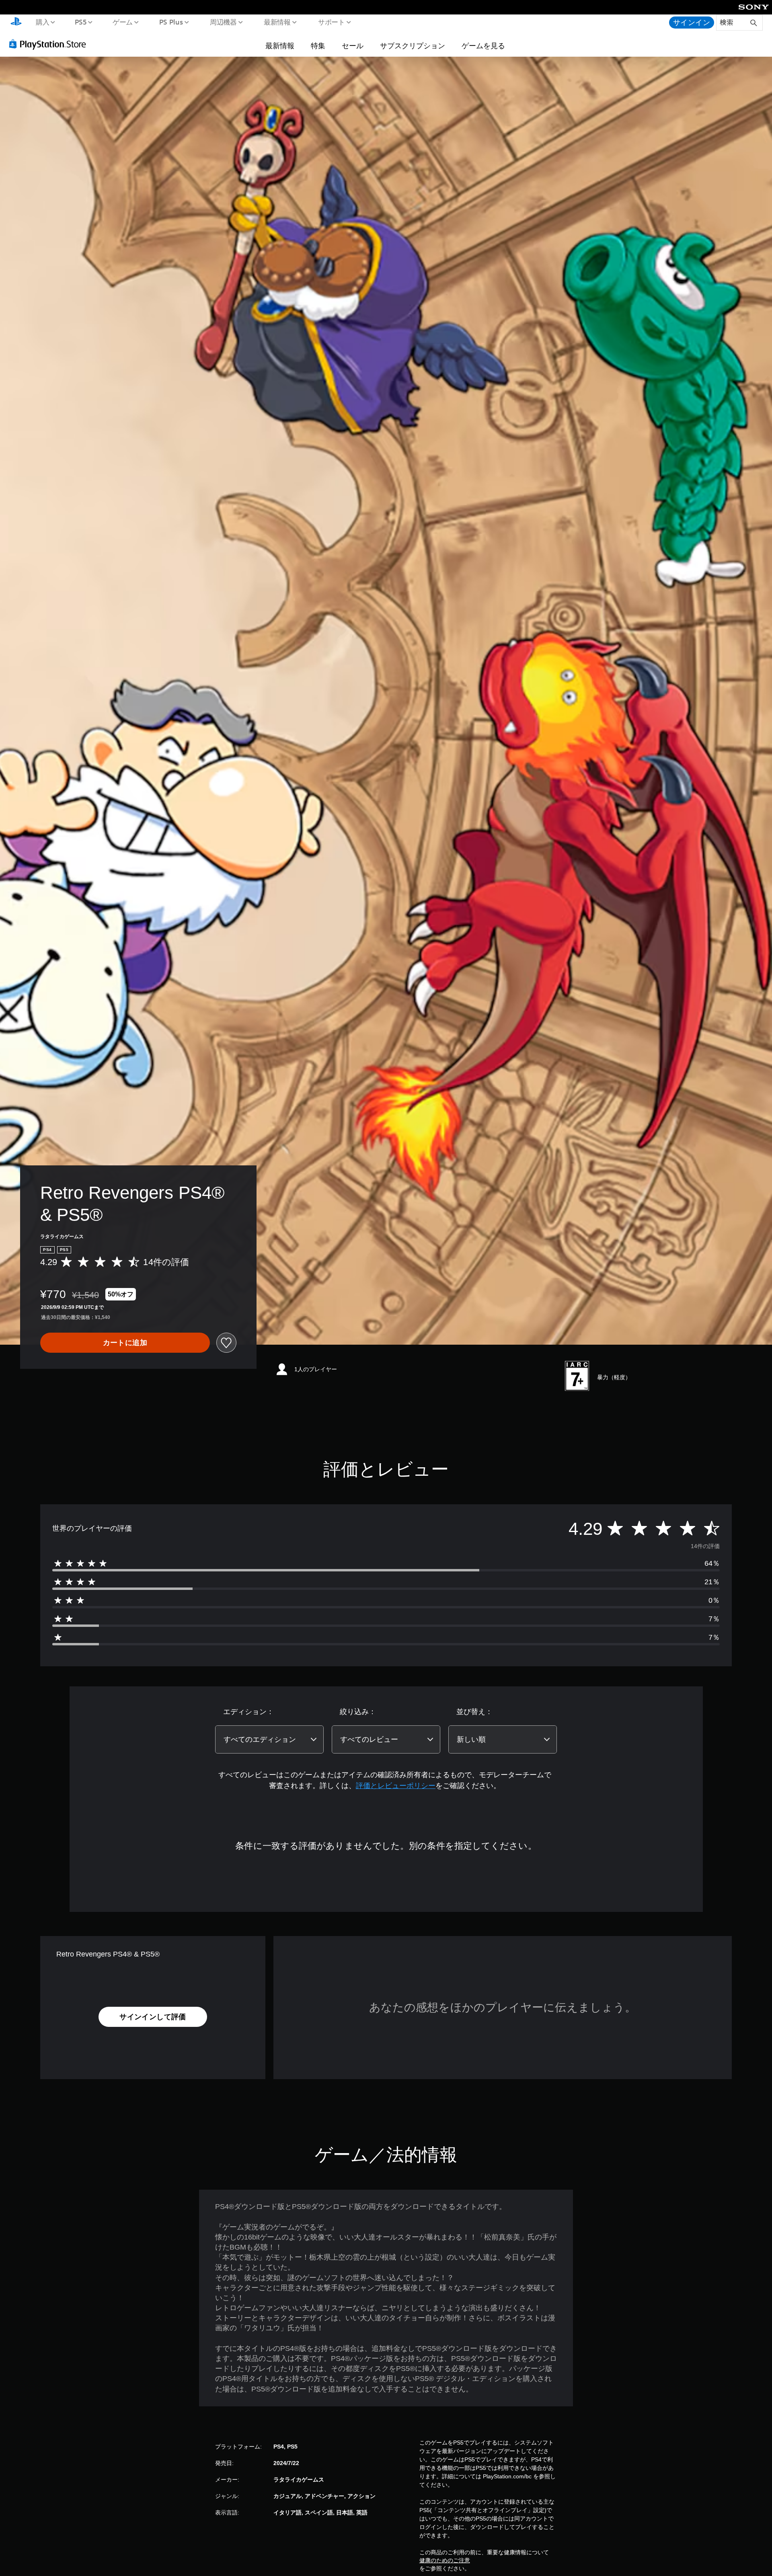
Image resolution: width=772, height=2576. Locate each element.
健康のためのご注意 (445, 2560)
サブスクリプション (413, 45)
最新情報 (277, 22)
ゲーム (122, 22)
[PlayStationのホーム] (16, 23)
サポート (331, 22)
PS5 (81, 22)
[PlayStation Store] (50, 44)
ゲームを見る (483, 45)
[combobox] (269, 1739)
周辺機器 (223, 22)
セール (353, 45)
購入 (42, 22)
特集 (318, 45)
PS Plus (171, 22)
